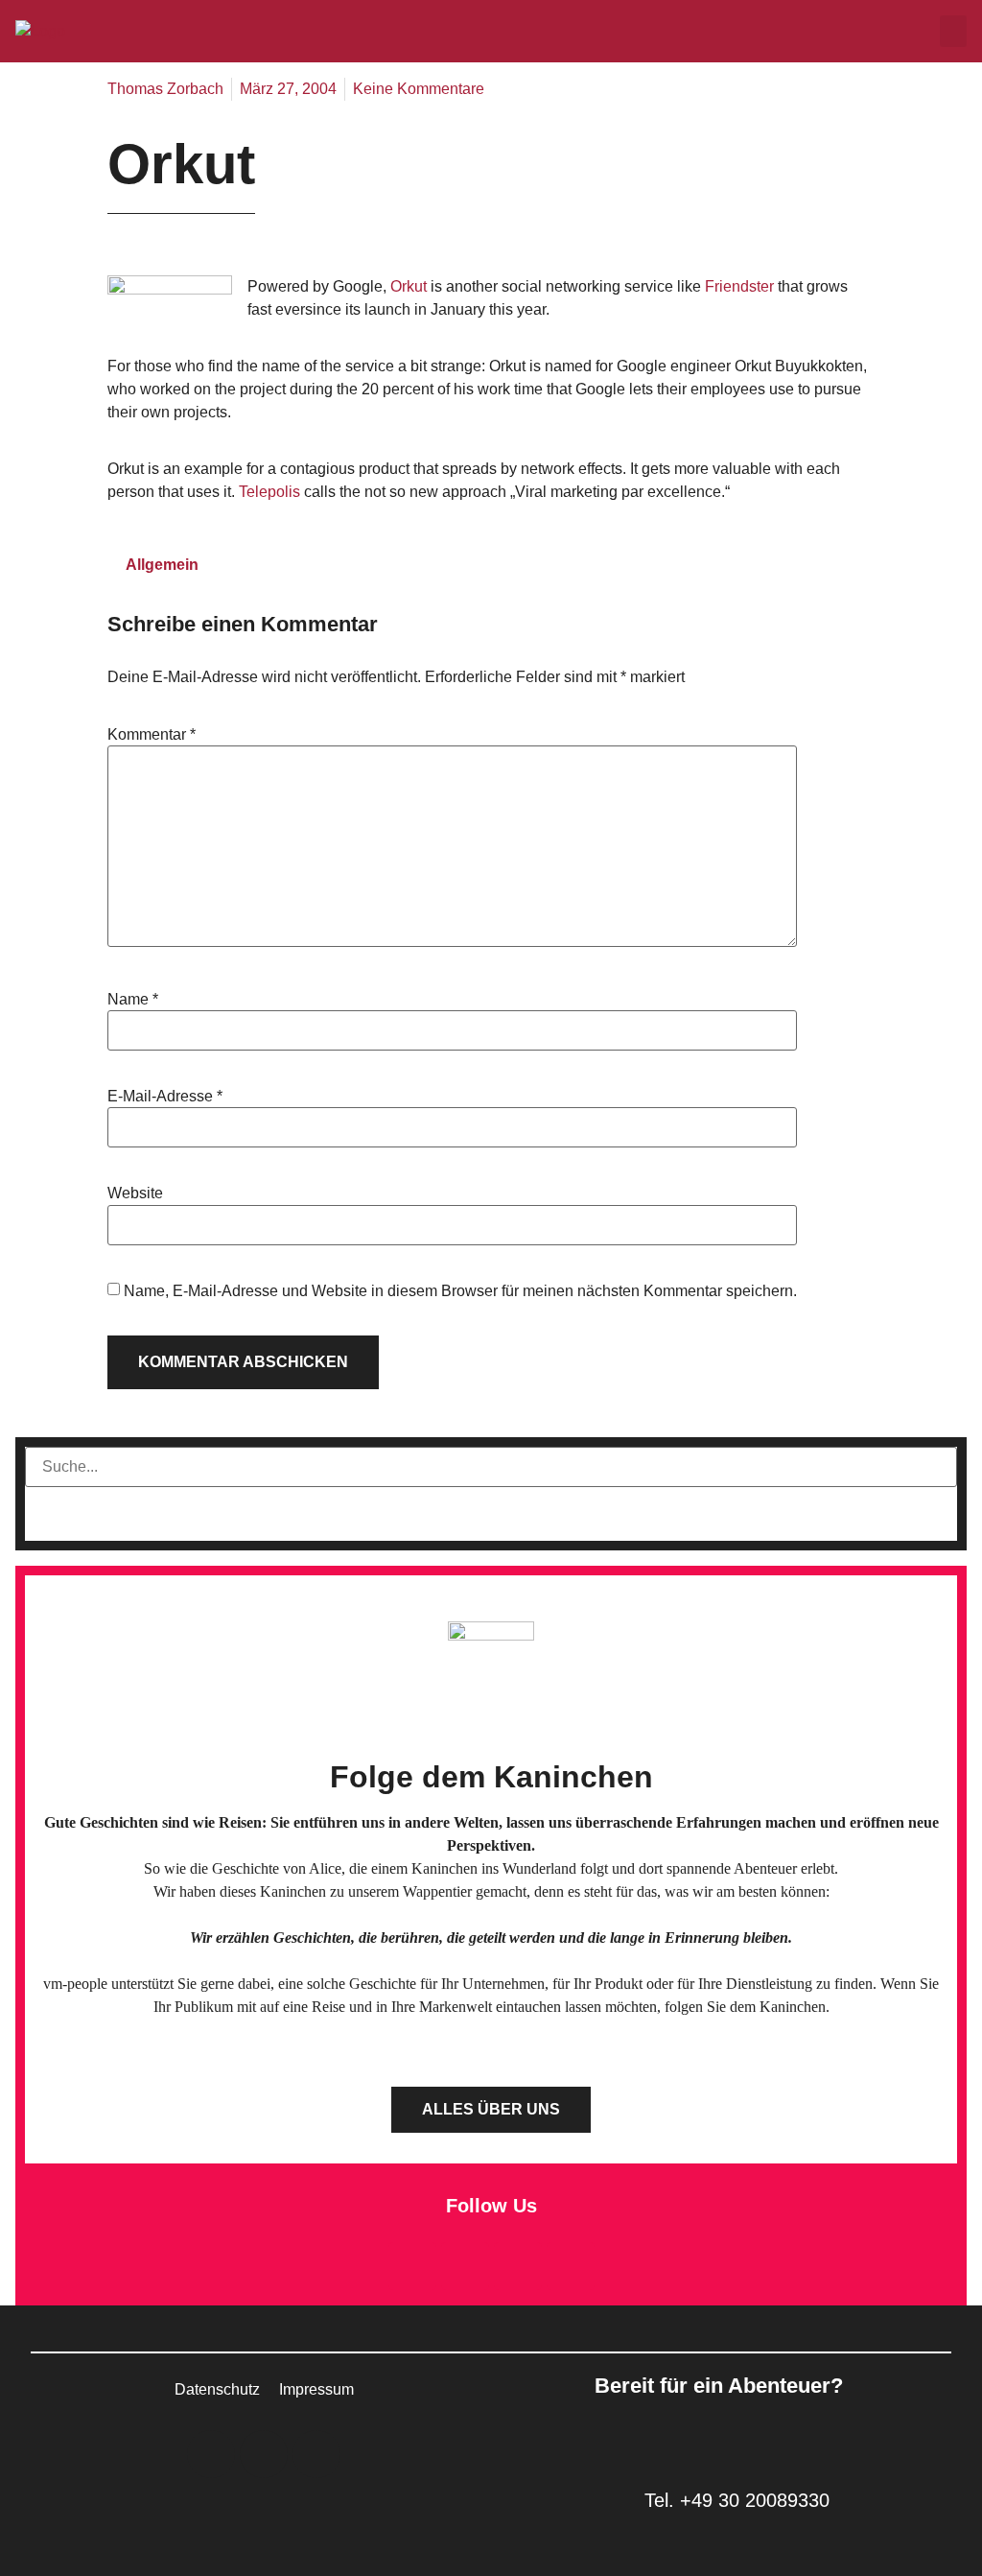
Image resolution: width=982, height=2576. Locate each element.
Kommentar (152, 735)
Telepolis (271, 492)
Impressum (316, 2389)
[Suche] (61, 1514)
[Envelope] (412, 2266)
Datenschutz (217, 2389)
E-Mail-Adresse (165, 1097)
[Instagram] (518, 2266)
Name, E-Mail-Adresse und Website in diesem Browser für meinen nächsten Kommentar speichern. (460, 1291)
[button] (953, 31)
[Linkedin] (465, 2266)
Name (133, 1000)
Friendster (741, 286)
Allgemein (162, 565)
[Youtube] (571, 2266)
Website (135, 1193)
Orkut (409, 286)
